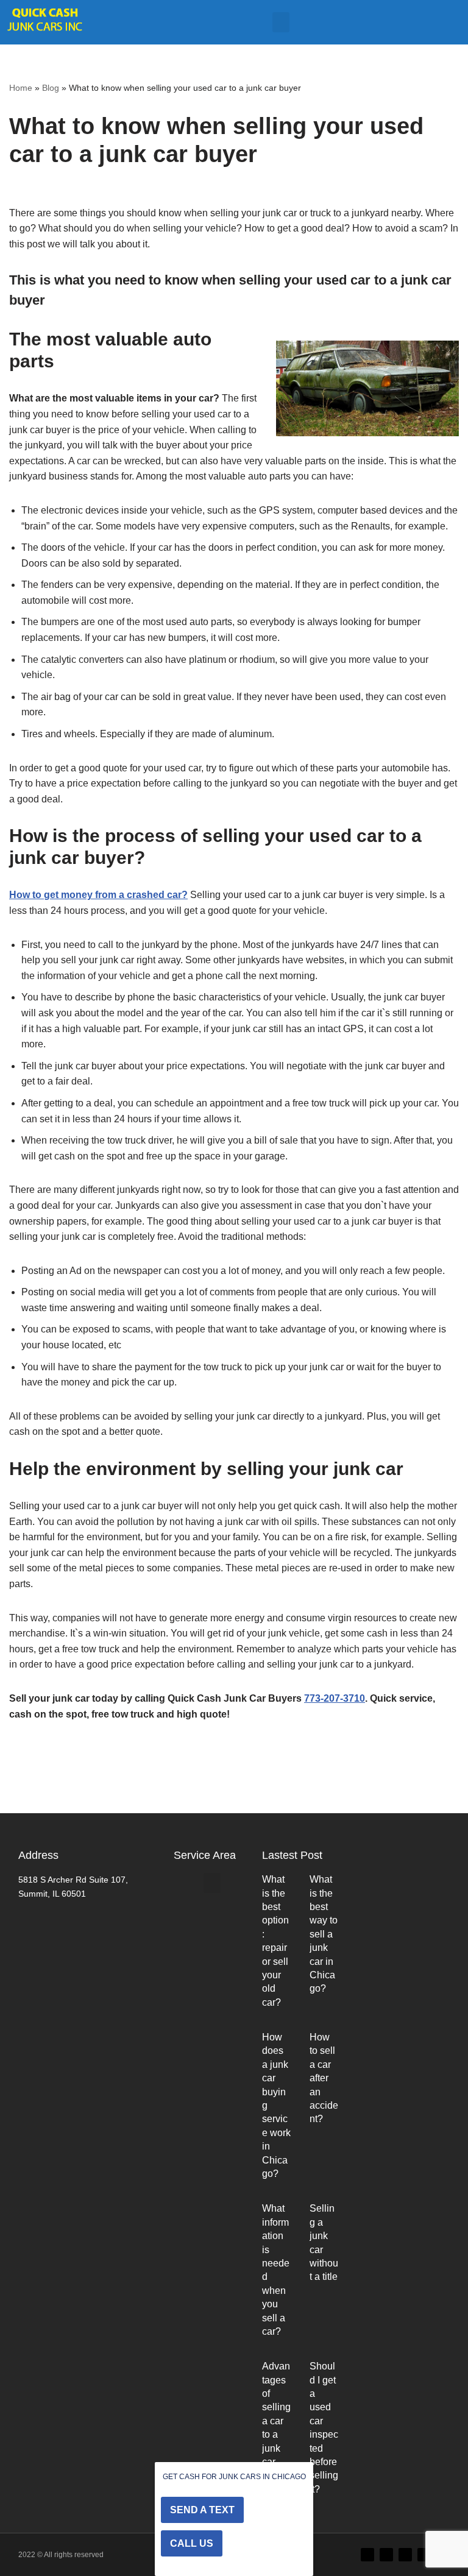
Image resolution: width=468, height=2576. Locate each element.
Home (21, 88)
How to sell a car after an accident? (324, 2078)
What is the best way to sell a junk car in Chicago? (324, 1934)
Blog (51, 88)
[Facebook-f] (386, 2555)
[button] (281, 22)
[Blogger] (424, 2555)
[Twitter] (367, 2555)
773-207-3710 (335, 1698)
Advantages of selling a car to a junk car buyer (276, 2421)
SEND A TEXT (202, 2510)
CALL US (192, 2543)
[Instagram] (405, 2555)
